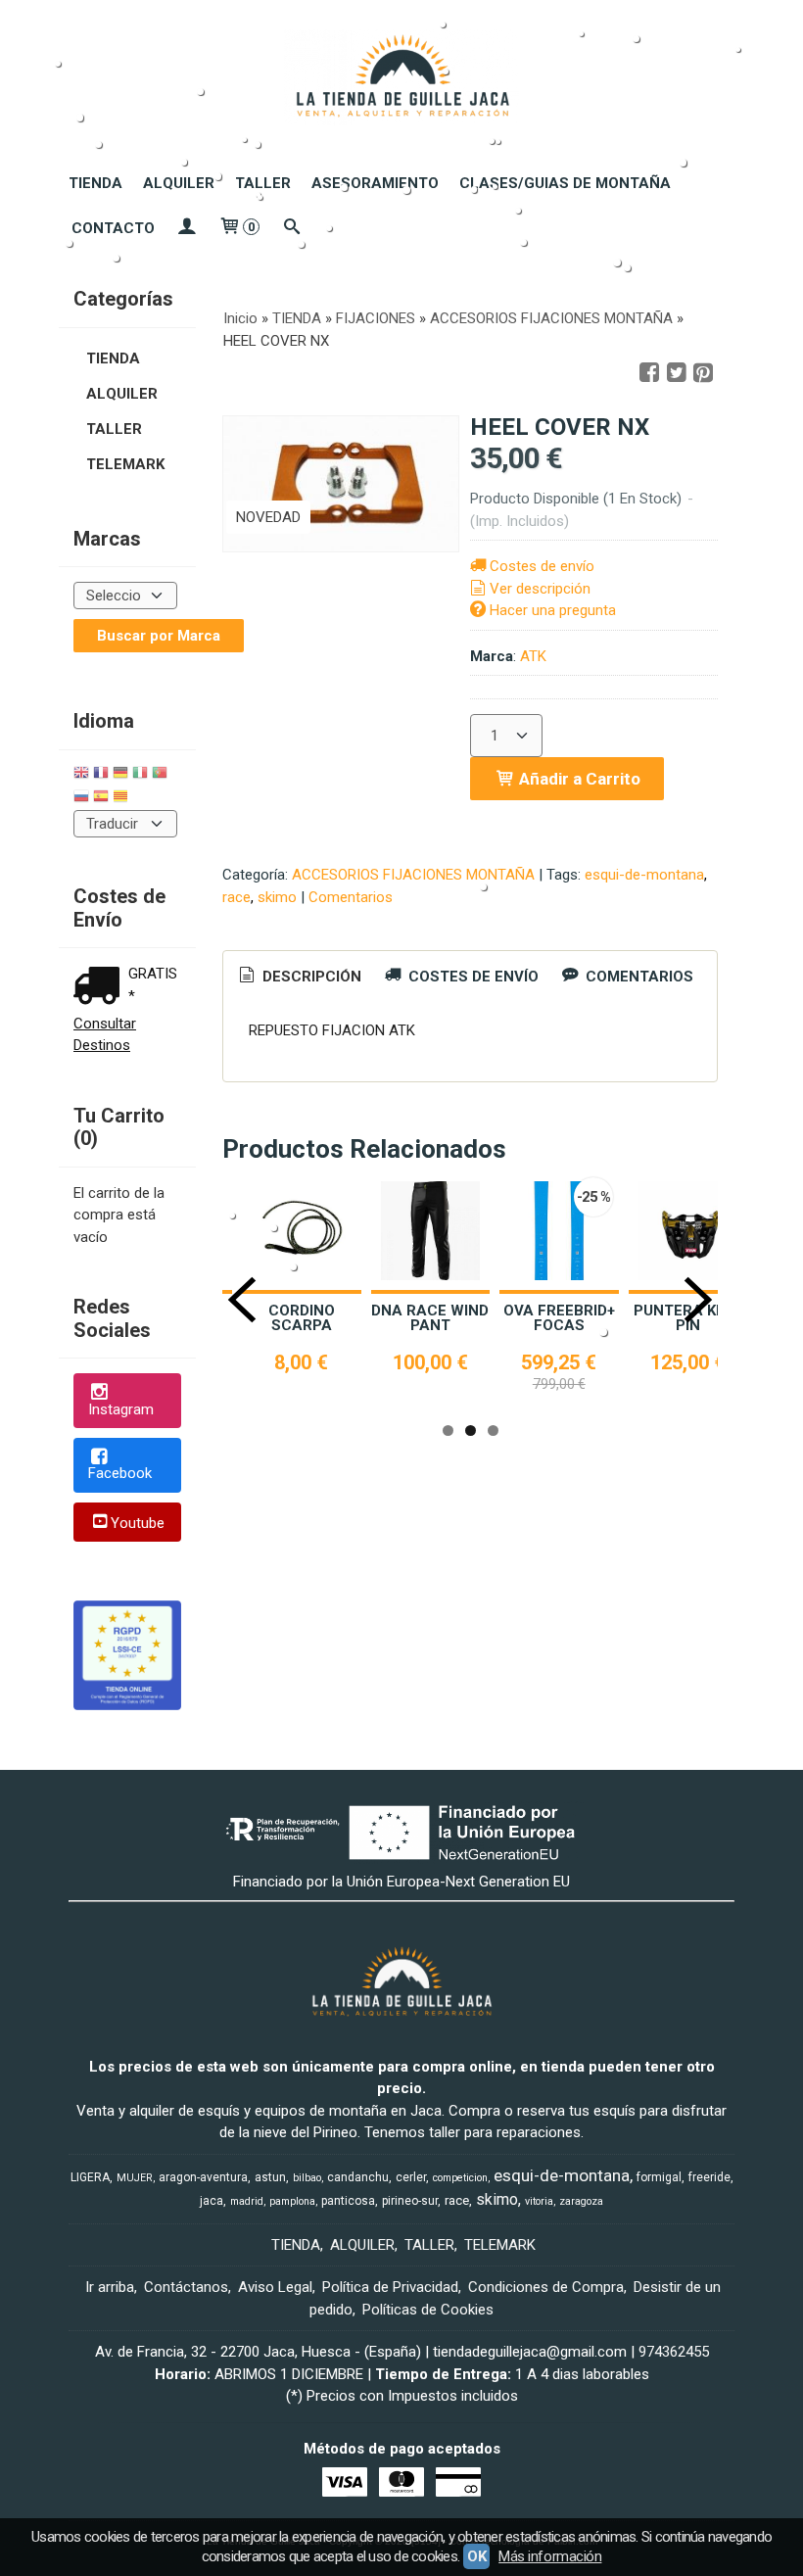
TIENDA (95, 183)
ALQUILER (179, 183)
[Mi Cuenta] (187, 228)
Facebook (120, 1473)
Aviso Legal (275, 2287)
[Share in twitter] (677, 373)
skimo (277, 897)
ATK (533, 656)
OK (476, 2556)
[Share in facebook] (649, 373)
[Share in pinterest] (703, 373)
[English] (81, 775)
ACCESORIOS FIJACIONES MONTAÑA (413, 875)
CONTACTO (113, 228)
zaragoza (581, 2201)
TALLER (263, 183)
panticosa (348, 2201)
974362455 (674, 2352)
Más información (550, 2556)
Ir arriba (110, 2287)
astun (270, 2177)
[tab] (299, 977)
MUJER (135, 2178)
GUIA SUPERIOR (454, 1311)
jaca (212, 2201)
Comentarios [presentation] (638, 977)
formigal (659, 2177)
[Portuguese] (160, 775)
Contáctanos (186, 2287)
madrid (247, 2201)
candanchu (358, 2177)
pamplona (292, 2201)
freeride (709, 2177)
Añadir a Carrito (578, 779)
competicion (460, 2178)
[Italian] (140, 775)
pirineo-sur (410, 2201)
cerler (411, 2177)
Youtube (138, 1523)
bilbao (307, 2178)
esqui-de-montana (644, 875)
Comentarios (351, 897)
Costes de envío (542, 566)
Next (698, 1300)
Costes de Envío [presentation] (472, 977)
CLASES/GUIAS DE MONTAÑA (565, 183)
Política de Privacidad (390, 2287)
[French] (101, 775)
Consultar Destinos (105, 1035)
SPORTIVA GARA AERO (584, 1318)
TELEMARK (125, 464)
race (236, 897)
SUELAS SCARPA (326, 1318)
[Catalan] (122, 799)
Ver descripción (540, 589)
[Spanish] (101, 799)
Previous (242, 1300)
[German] (120, 775)
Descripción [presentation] (310, 977)
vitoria (539, 2201)
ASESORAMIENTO (375, 183)
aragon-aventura (203, 2177)
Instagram (121, 1409)
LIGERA (90, 2177)
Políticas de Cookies (428, 2310)
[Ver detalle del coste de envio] (101, 988)
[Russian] (81, 799)
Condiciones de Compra (546, 2287)
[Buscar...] (291, 228)
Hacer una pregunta (553, 610)
